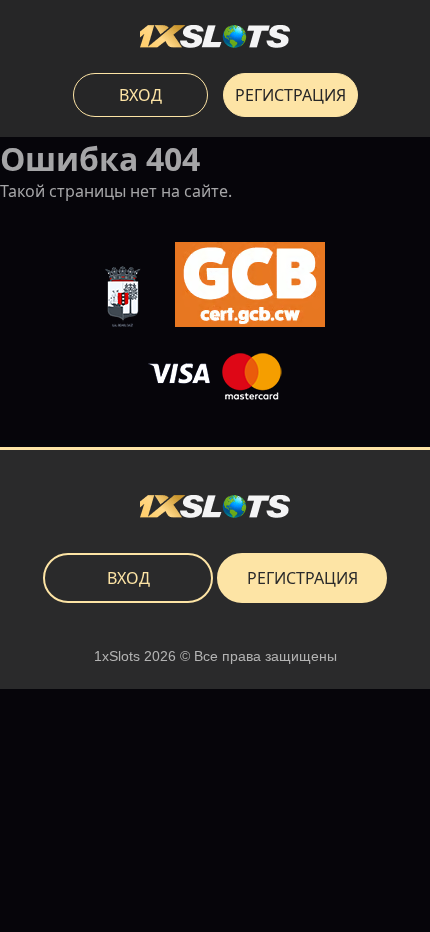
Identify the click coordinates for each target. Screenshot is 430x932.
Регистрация (290, 95)
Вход (140, 95)
